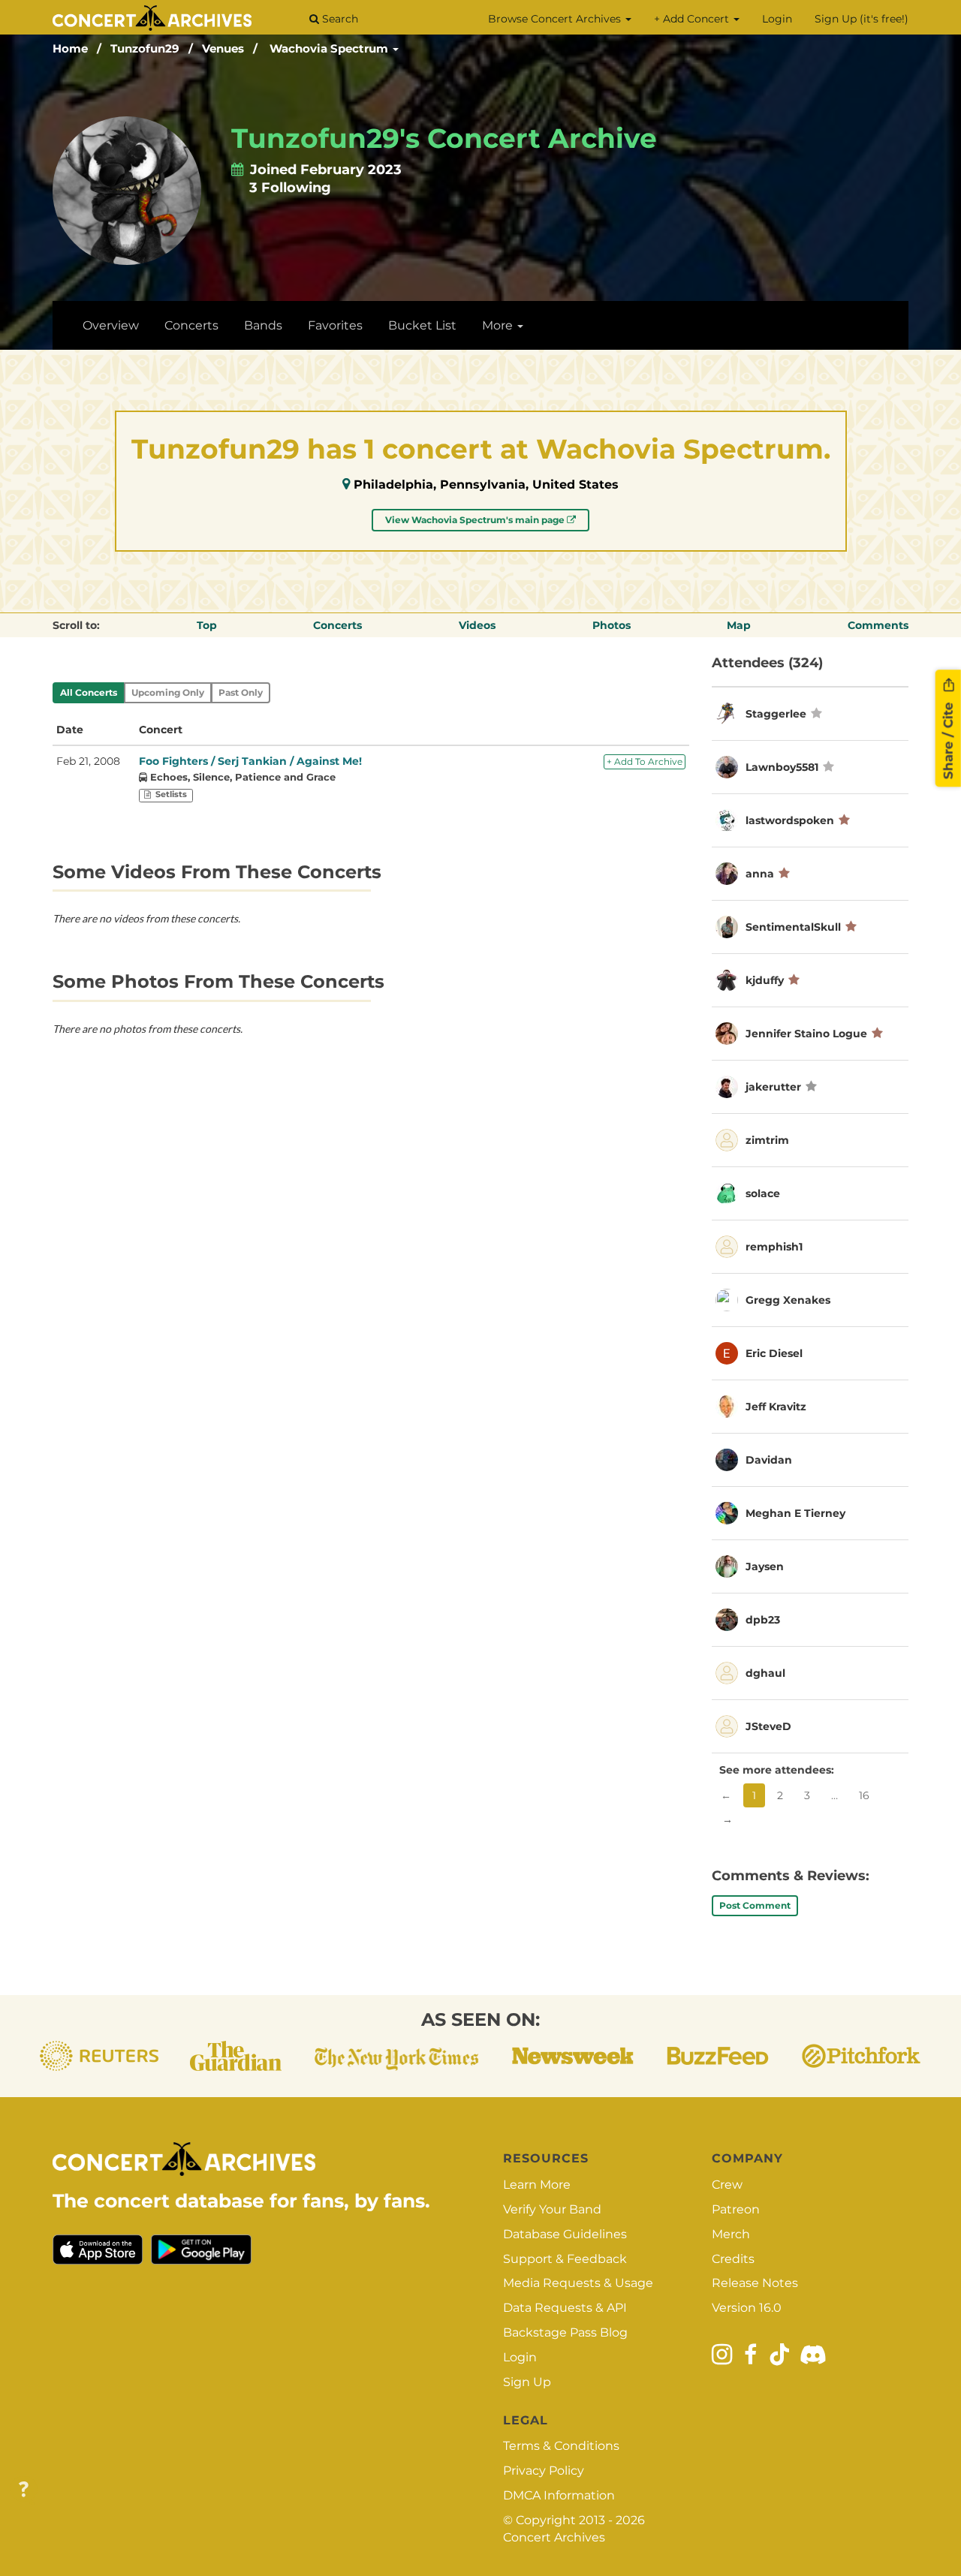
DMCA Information (559, 2495)
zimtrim (767, 1140)
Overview (111, 325)
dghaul (765, 1673)
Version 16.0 (747, 2308)
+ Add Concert (693, 19)
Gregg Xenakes (788, 1300)
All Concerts (89, 692)
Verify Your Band (552, 2209)
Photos (612, 625)
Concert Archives (554, 2537)
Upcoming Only (168, 692)
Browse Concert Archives (556, 19)
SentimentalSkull (793, 927)
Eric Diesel (774, 1353)
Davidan (769, 1460)
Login (777, 19)
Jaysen (765, 1566)
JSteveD (768, 1726)
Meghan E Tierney (795, 1513)
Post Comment (755, 1905)
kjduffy (765, 980)
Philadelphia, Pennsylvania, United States (486, 485)
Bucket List (422, 325)
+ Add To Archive (645, 761)
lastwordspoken (790, 820)
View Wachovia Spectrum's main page (476, 520)
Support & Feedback (565, 2259)
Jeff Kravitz (776, 1407)
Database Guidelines (565, 2234)
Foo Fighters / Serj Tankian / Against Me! (250, 761)
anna (760, 874)
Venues (223, 48)
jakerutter (773, 1087)
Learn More (537, 2185)
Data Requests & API (565, 2308)
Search (339, 19)
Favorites (335, 325)
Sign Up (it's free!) (862, 19)
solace (763, 1193)
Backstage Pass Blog (565, 2332)
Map (739, 625)
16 (864, 1795)
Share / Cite (948, 739)
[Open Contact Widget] (24, 2490)
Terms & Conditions (561, 2446)
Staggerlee (776, 714)
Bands (263, 325)
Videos (477, 625)
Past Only (241, 692)
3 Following (290, 188)
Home (70, 48)
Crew (727, 2185)
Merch (731, 2234)
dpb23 (763, 1620)
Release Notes (755, 2283)
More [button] (499, 325)
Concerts (191, 325)
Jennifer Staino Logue (806, 1034)
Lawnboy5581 (782, 767)
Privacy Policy (544, 2471)
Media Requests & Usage (578, 2283)
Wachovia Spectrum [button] (330, 48)
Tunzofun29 (145, 48)
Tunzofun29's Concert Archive (444, 138)
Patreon (736, 2209)
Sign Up (527, 2382)
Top (207, 625)
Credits (733, 2259)
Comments (878, 625)
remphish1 (774, 1247)
